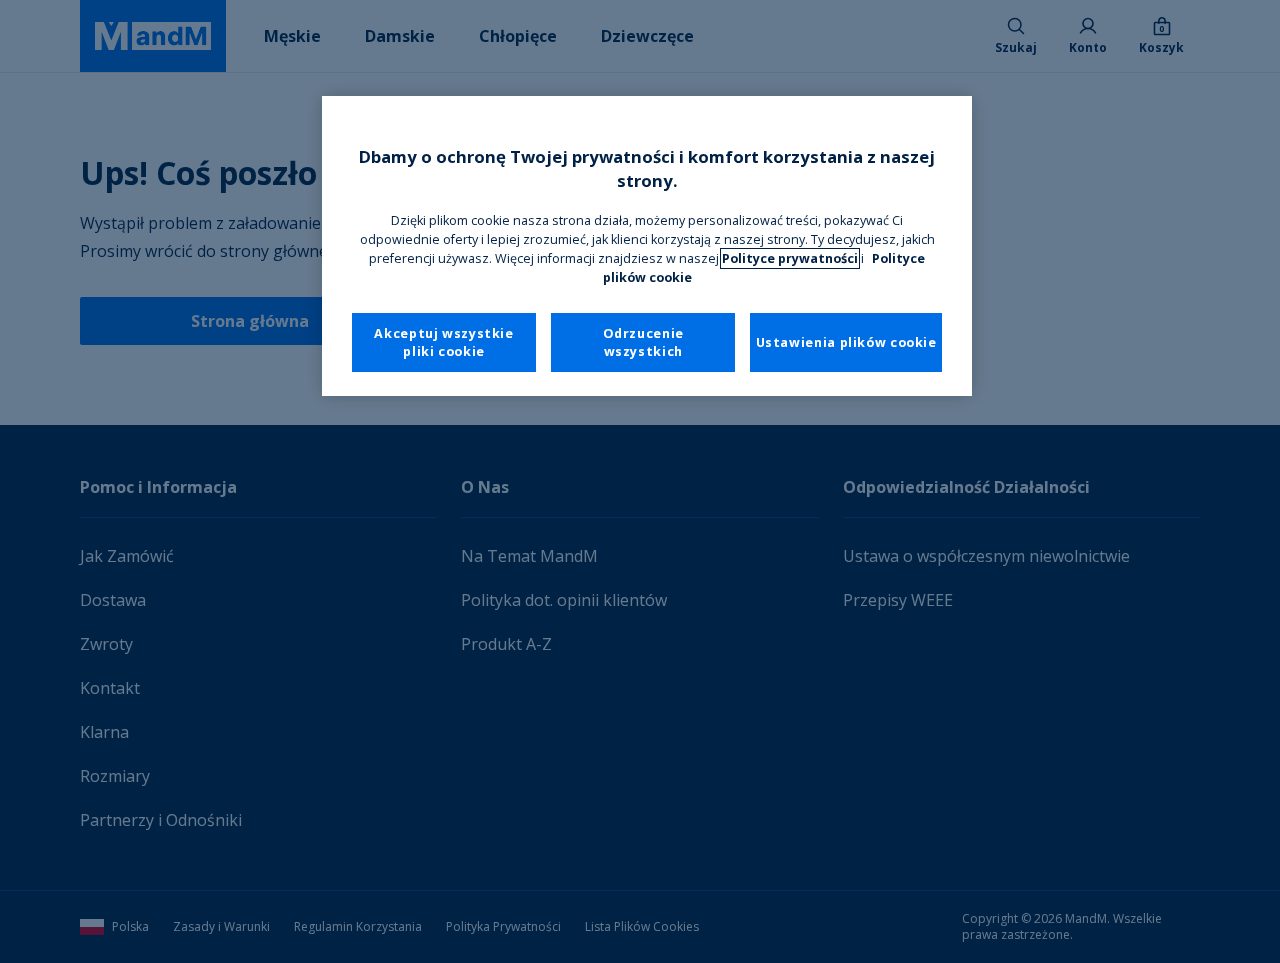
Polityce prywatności (790, 258)
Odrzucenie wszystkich (643, 342)
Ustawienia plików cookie (846, 342)
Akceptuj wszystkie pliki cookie (443, 342)
